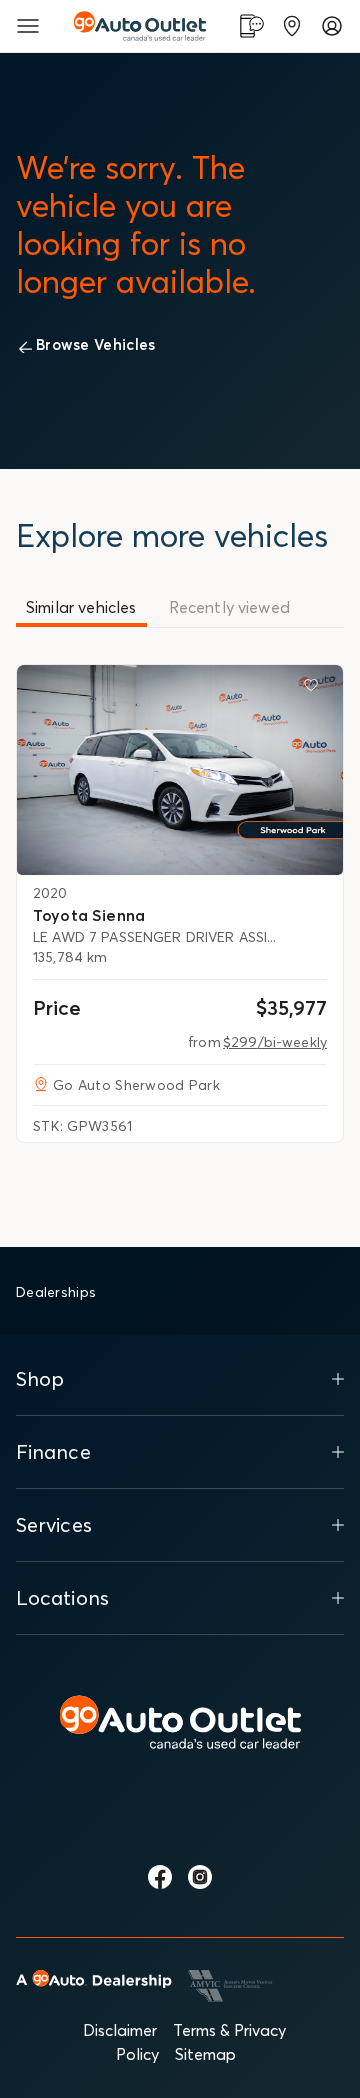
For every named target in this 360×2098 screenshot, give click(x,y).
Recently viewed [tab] (229, 607)
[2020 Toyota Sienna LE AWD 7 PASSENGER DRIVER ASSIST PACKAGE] (180, 770)
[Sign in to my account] (332, 26)
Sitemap (205, 2054)
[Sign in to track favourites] (315, 689)
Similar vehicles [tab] (81, 607)
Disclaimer (120, 2030)
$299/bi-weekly (275, 1042)
